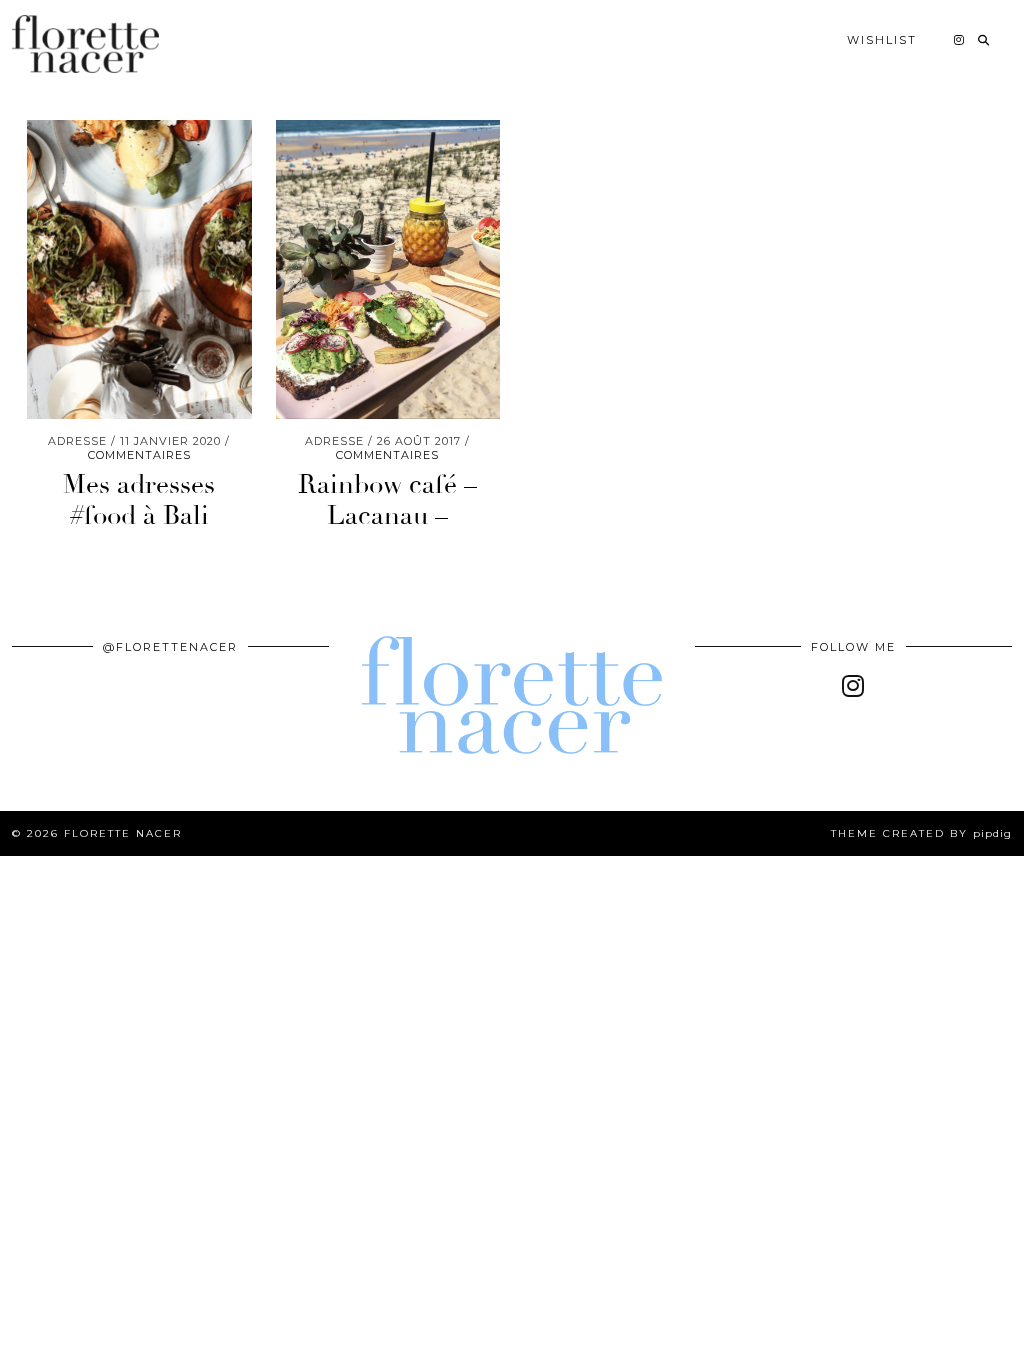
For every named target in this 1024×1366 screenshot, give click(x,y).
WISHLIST (882, 40)
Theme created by (921, 833)
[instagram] (853, 686)
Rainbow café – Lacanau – (387, 500)
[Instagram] (960, 40)
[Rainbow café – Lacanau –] (388, 269)
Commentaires (139, 455)
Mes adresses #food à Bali (139, 500)
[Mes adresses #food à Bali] (139, 269)
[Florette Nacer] (85, 44)
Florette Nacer (123, 833)
